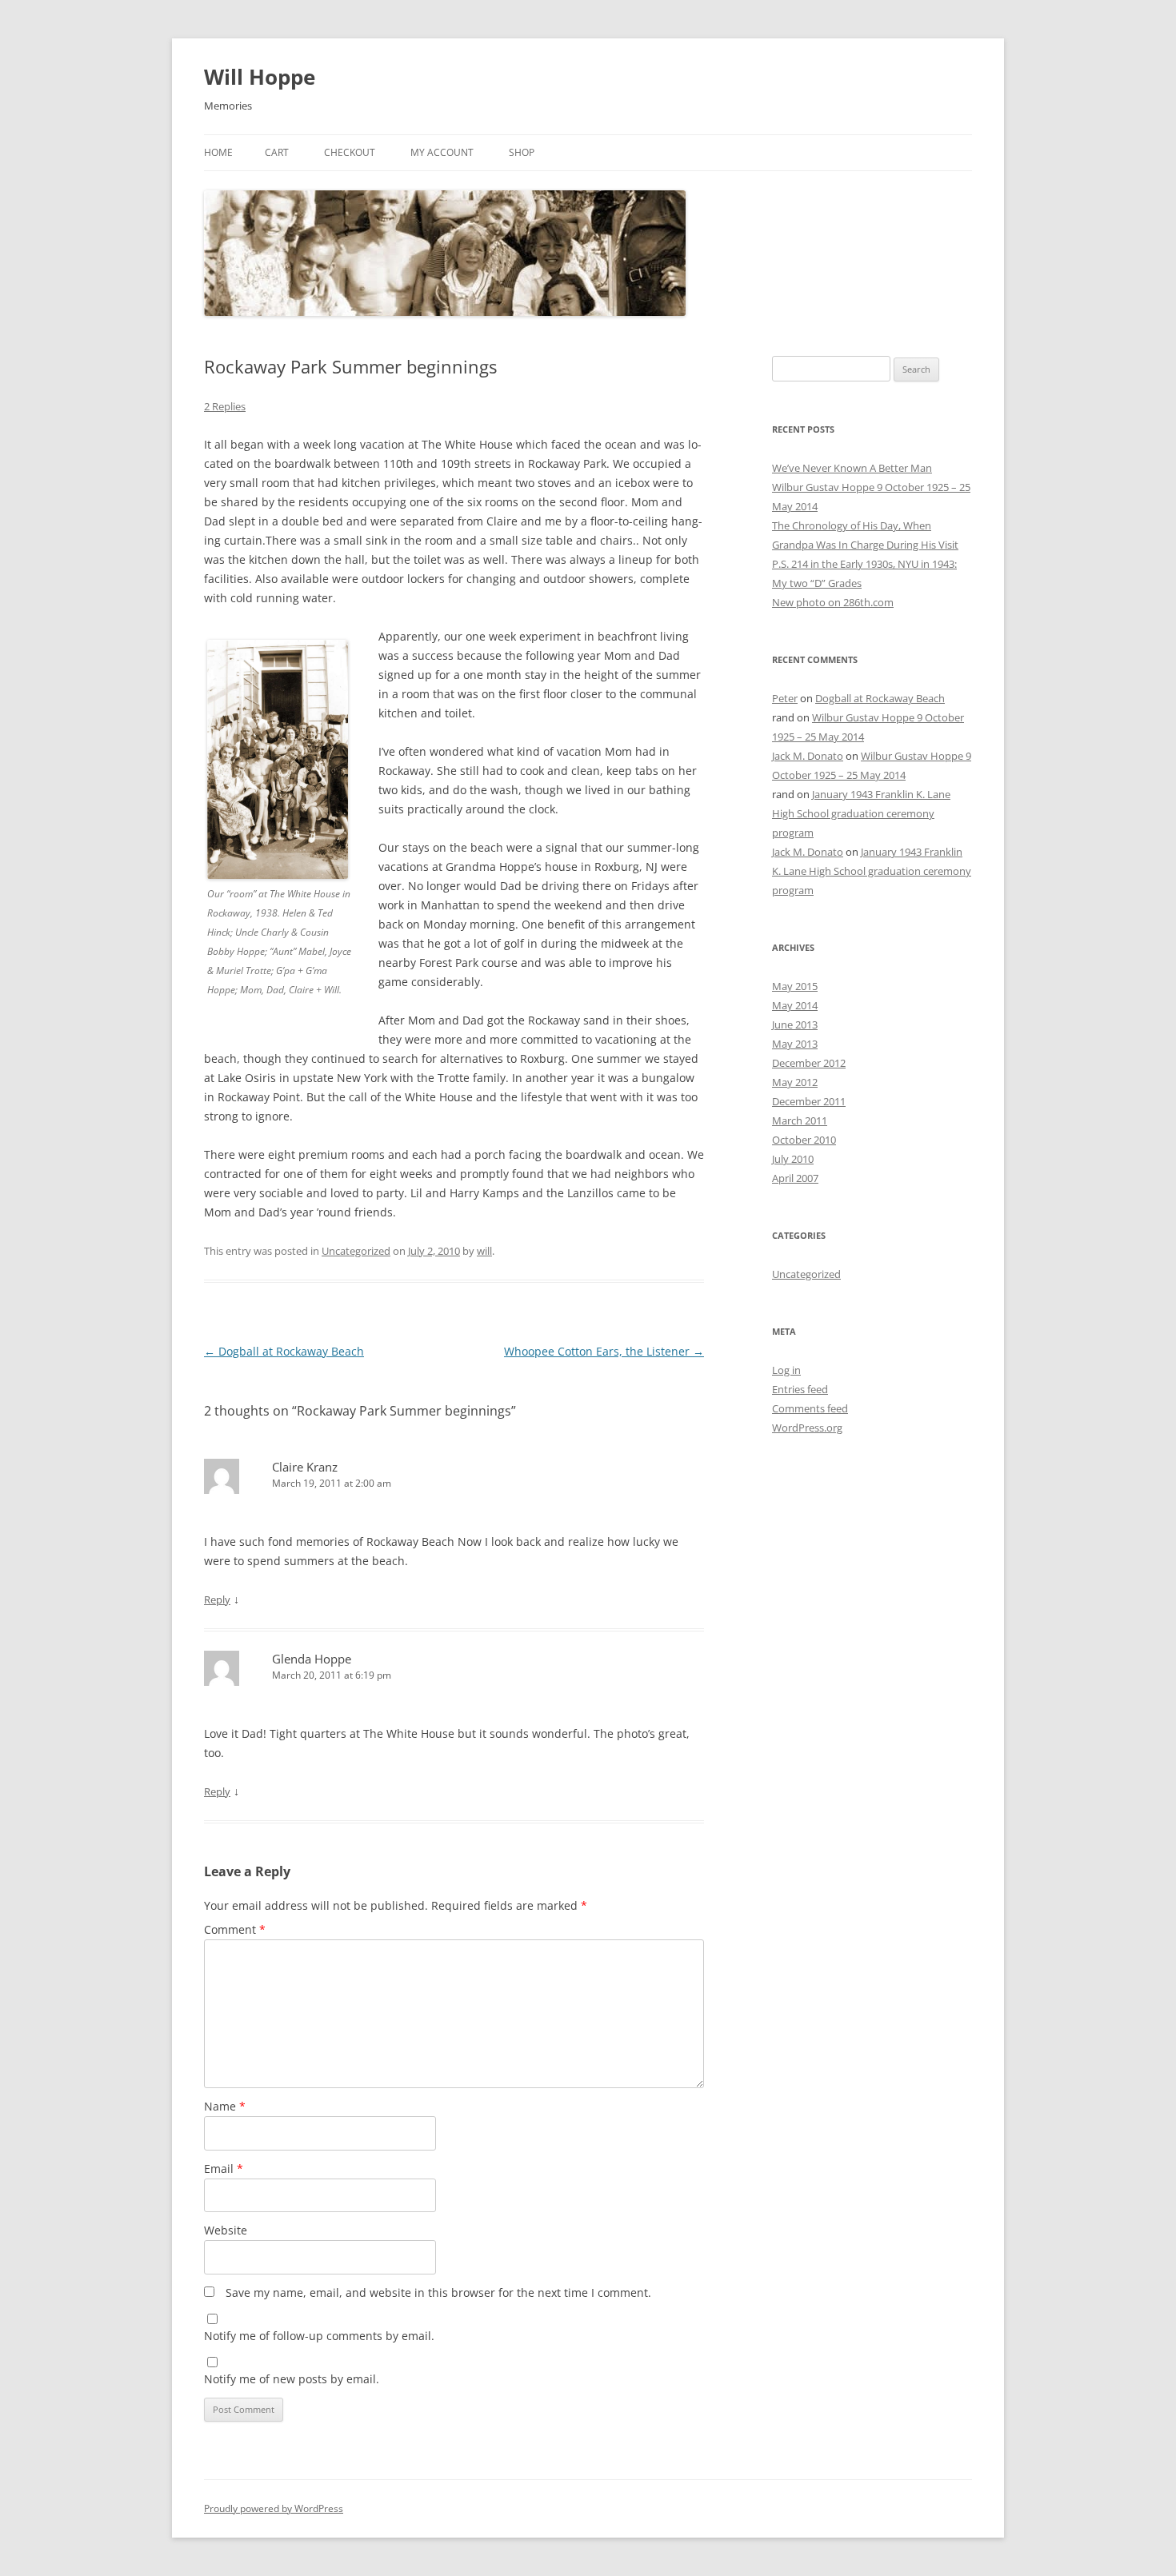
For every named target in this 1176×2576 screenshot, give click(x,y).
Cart (277, 152)
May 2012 (795, 1082)
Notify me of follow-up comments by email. (319, 2336)
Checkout (350, 152)
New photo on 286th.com (833, 602)
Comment (235, 1929)
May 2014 (795, 1005)
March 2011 (800, 1120)
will (484, 1251)
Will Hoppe (260, 77)
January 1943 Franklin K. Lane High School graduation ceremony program (861, 813)
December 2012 (809, 1063)
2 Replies (225, 406)
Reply (217, 1600)
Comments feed (810, 1408)
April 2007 (795, 1178)
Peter (785, 698)
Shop (522, 152)
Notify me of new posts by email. (292, 2379)
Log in (786, 1370)
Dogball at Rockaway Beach (284, 1351)
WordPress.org (807, 1428)
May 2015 (795, 986)
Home (218, 152)
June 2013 (795, 1024)
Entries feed (800, 1389)
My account (442, 152)
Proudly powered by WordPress (274, 2508)
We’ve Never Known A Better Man (852, 468)
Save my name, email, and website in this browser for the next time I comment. (438, 2292)
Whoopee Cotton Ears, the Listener (604, 1351)
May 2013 (795, 1044)
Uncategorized (356, 1251)
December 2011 (809, 1101)
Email (224, 2169)
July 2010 (793, 1159)
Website (226, 2230)
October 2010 (804, 1140)
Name (225, 2106)
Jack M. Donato (808, 756)
